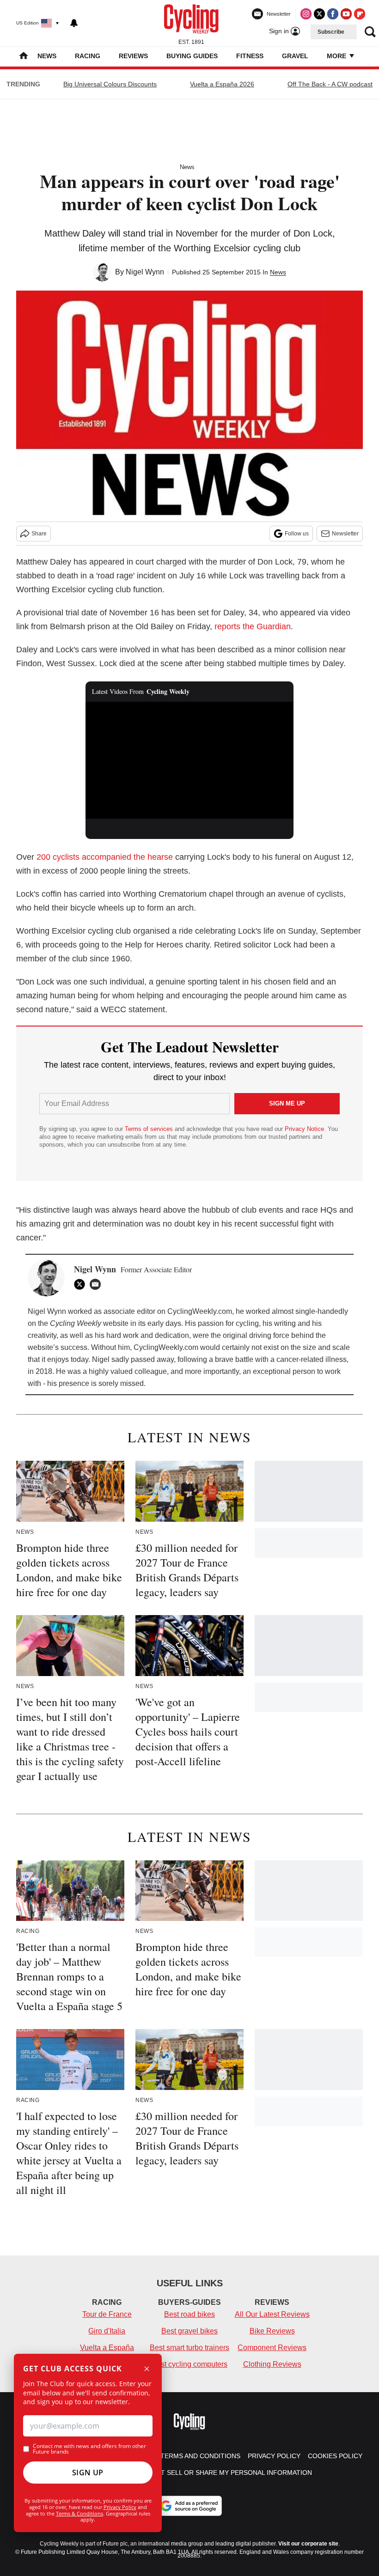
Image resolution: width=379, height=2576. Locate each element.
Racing (88, 56)
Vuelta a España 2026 (222, 84)
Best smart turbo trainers (189, 2348)
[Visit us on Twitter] (319, 14)
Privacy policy (274, 2456)
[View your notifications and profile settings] (74, 23)
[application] (189, 760)
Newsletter (345, 534)
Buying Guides (192, 56)
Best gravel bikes (189, 2331)
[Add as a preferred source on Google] (189, 2506)
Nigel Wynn (145, 272)
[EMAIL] (98, 1284)
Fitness (250, 56)
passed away (152, 1359)
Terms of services (150, 1129)
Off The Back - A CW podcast (330, 84)
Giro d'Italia (107, 2331)
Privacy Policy (120, 2507)
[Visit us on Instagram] (306, 14)
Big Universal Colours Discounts (110, 84)
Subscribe (331, 32)
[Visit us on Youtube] (346, 14)
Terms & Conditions (79, 2513)
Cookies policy (335, 2456)
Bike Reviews (272, 2331)
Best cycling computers (189, 2364)
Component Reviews (272, 2348)
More (337, 56)
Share (39, 534)
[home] (24, 57)
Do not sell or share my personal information (226, 2473)
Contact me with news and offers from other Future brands (89, 2449)
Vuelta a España (107, 2348)
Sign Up (88, 2473)
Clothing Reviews (272, 2364)
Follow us (297, 534)
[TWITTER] (82, 1284)
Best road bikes (189, 2314)
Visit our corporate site (308, 2544)
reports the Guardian (253, 626)
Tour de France (107, 2314)
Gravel (295, 56)
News (47, 56)
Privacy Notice (304, 1129)
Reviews (133, 56)
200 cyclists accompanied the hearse (105, 857)
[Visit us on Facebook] (333, 14)
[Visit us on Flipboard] (360, 14)
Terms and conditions (200, 2456)
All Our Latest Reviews (272, 2314)
